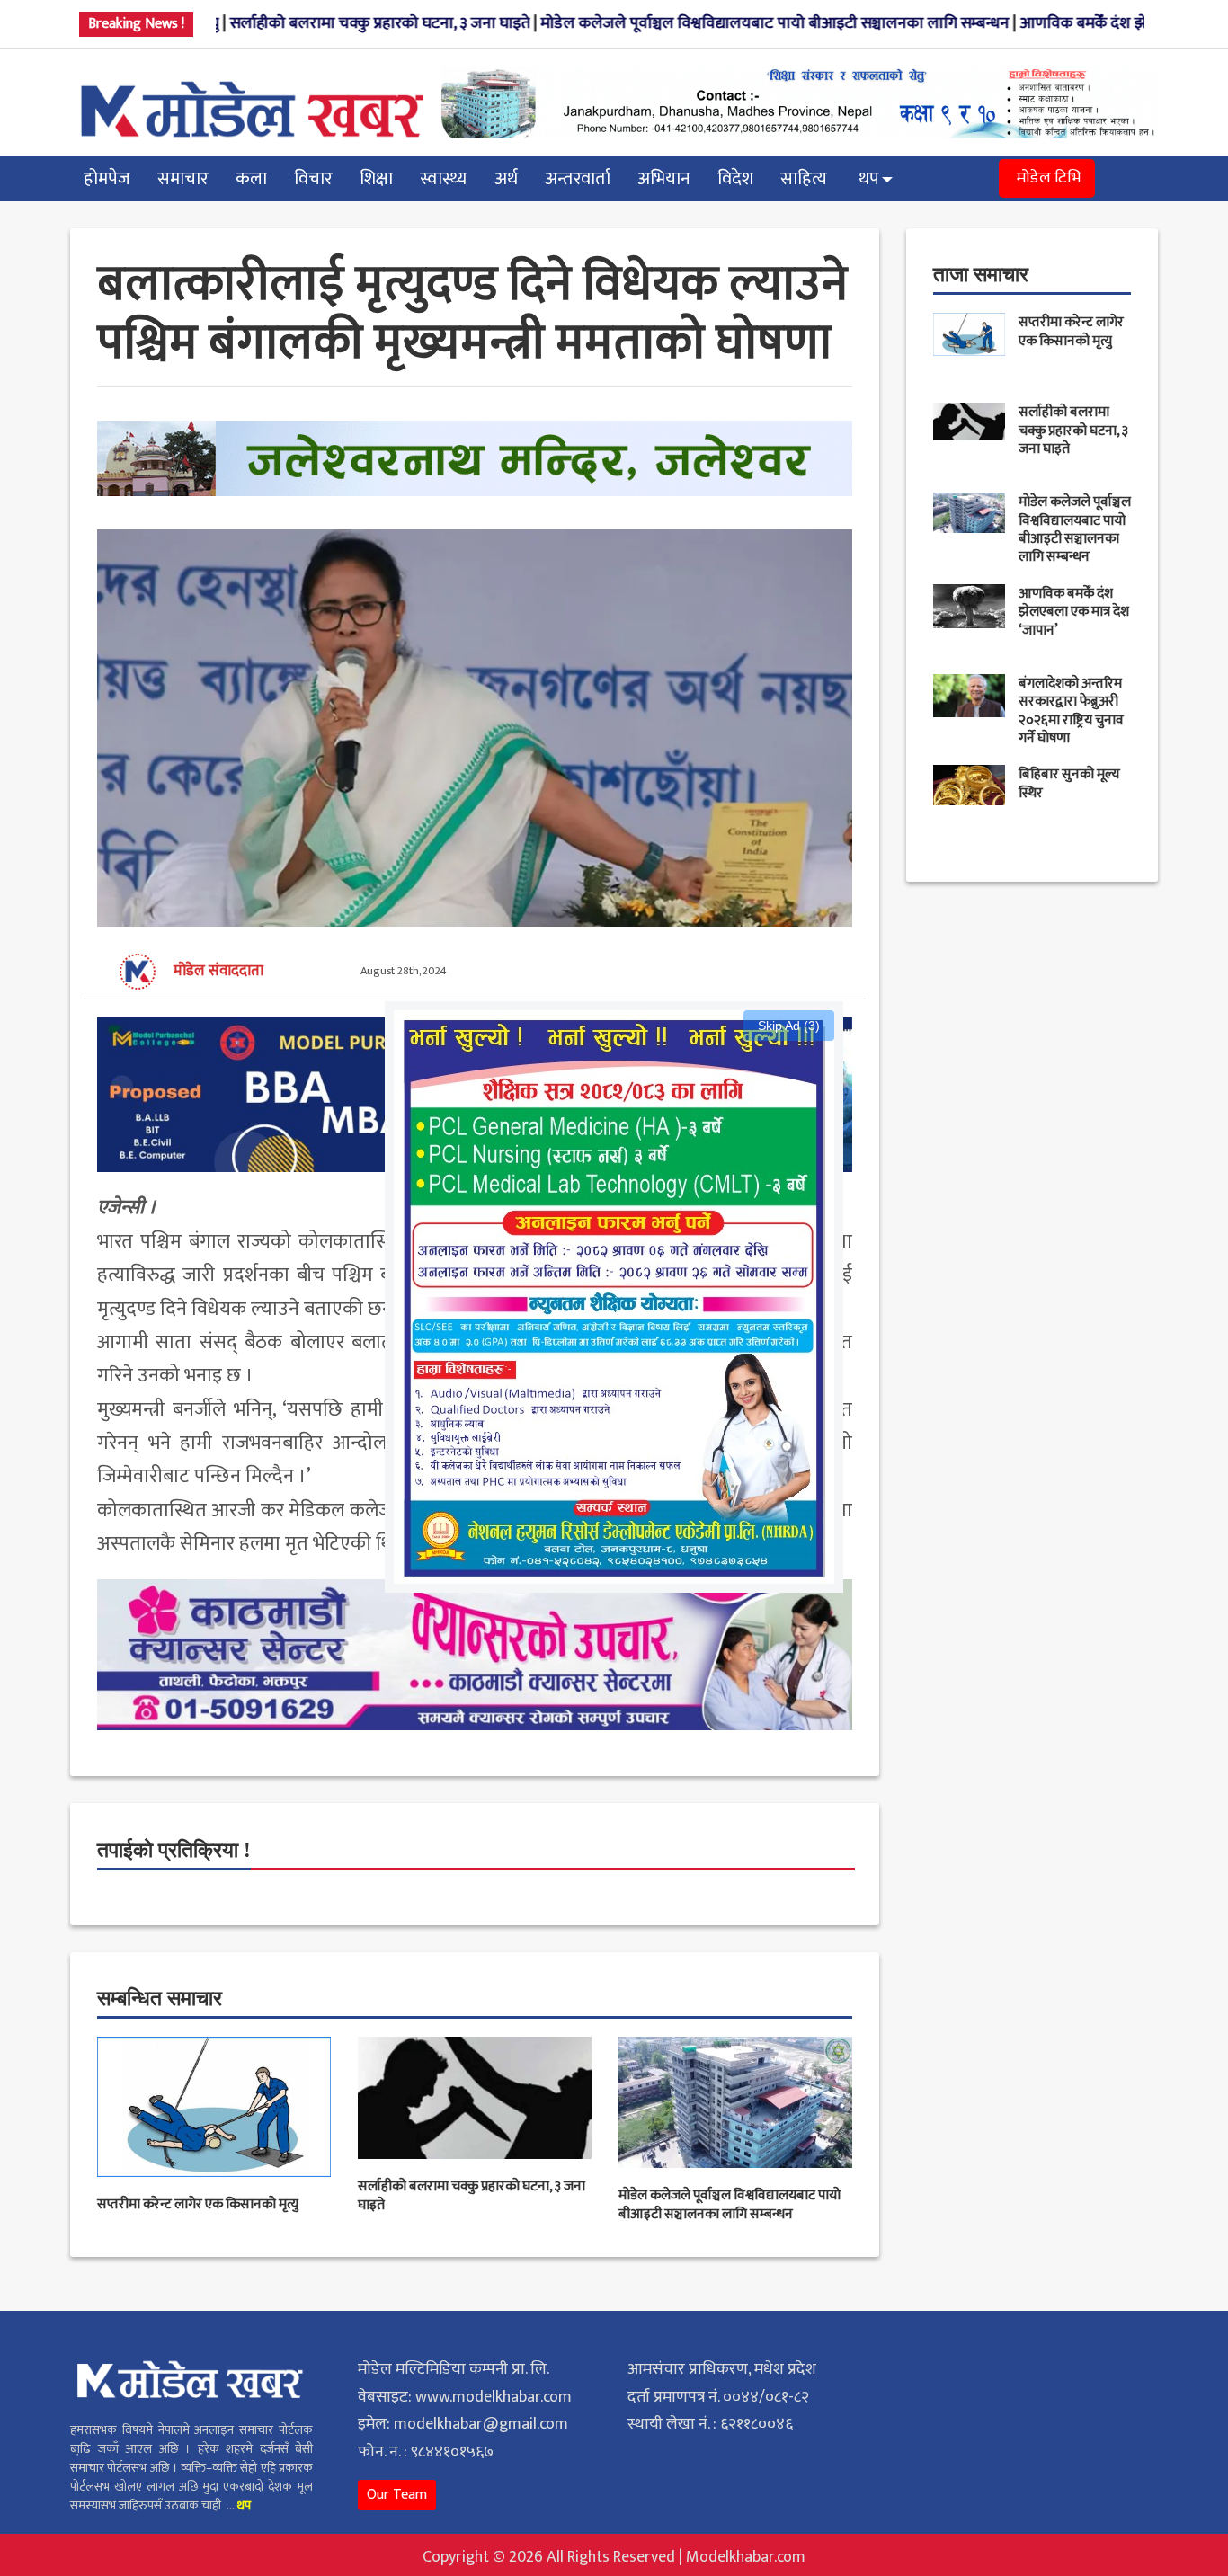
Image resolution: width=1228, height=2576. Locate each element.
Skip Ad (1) (789, 1026)
